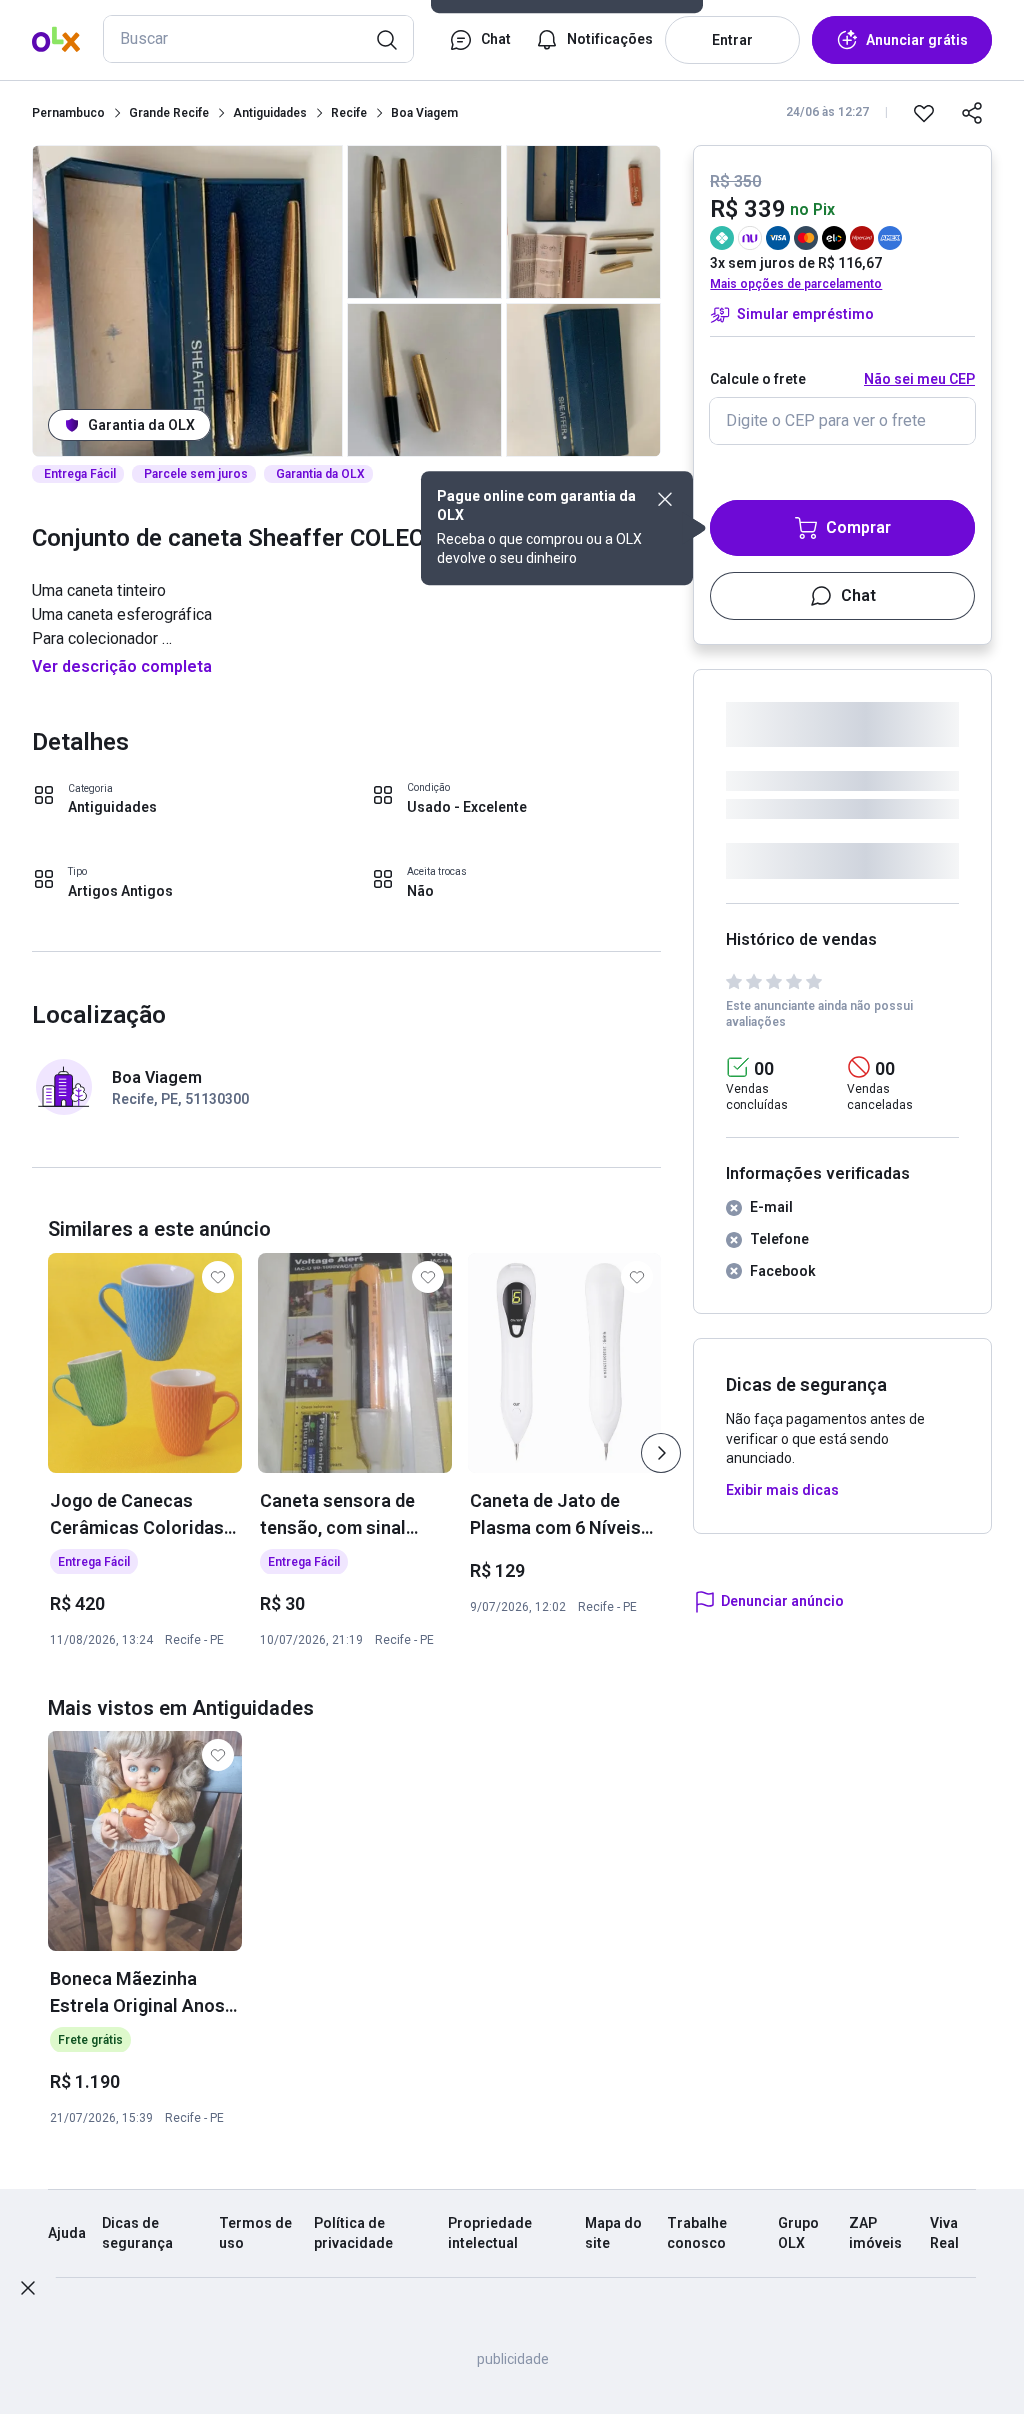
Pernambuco (68, 113)
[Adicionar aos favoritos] (924, 113)
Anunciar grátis (917, 40)
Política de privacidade (353, 2233)
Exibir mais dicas (782, 1490)
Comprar (858, 527)
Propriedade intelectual (490, 2233)
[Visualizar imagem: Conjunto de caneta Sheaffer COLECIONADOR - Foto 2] (424, 222)
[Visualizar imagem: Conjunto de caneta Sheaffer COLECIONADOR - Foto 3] (424, 380)
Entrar (732, 40)
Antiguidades (270, 113)
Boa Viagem (424, 113)
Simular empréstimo (805, 314)
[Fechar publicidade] (28, 2288)
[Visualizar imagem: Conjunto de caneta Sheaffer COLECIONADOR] (187, 301)
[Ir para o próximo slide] (661, 1453)
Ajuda (67, 2233)
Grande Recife (169, 113)
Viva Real (944, 2233)
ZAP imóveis (875, 2233)
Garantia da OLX (141, 425)
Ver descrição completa (122, 666)
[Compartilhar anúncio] (972, 113)
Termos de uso (255, 2233)
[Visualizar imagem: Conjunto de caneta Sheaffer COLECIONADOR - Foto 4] (583, 222)
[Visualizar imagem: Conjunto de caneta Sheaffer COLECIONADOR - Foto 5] (583, 380)
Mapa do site (613, 2233)
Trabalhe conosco (697, 2233)
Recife (349, 113)
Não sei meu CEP (919, 379)
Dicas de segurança (137, 2233)
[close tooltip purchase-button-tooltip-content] (665, 499)
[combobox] (258, 39)
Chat (858, 595)
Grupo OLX (798, 2233)
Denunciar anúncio (782, 1601)
